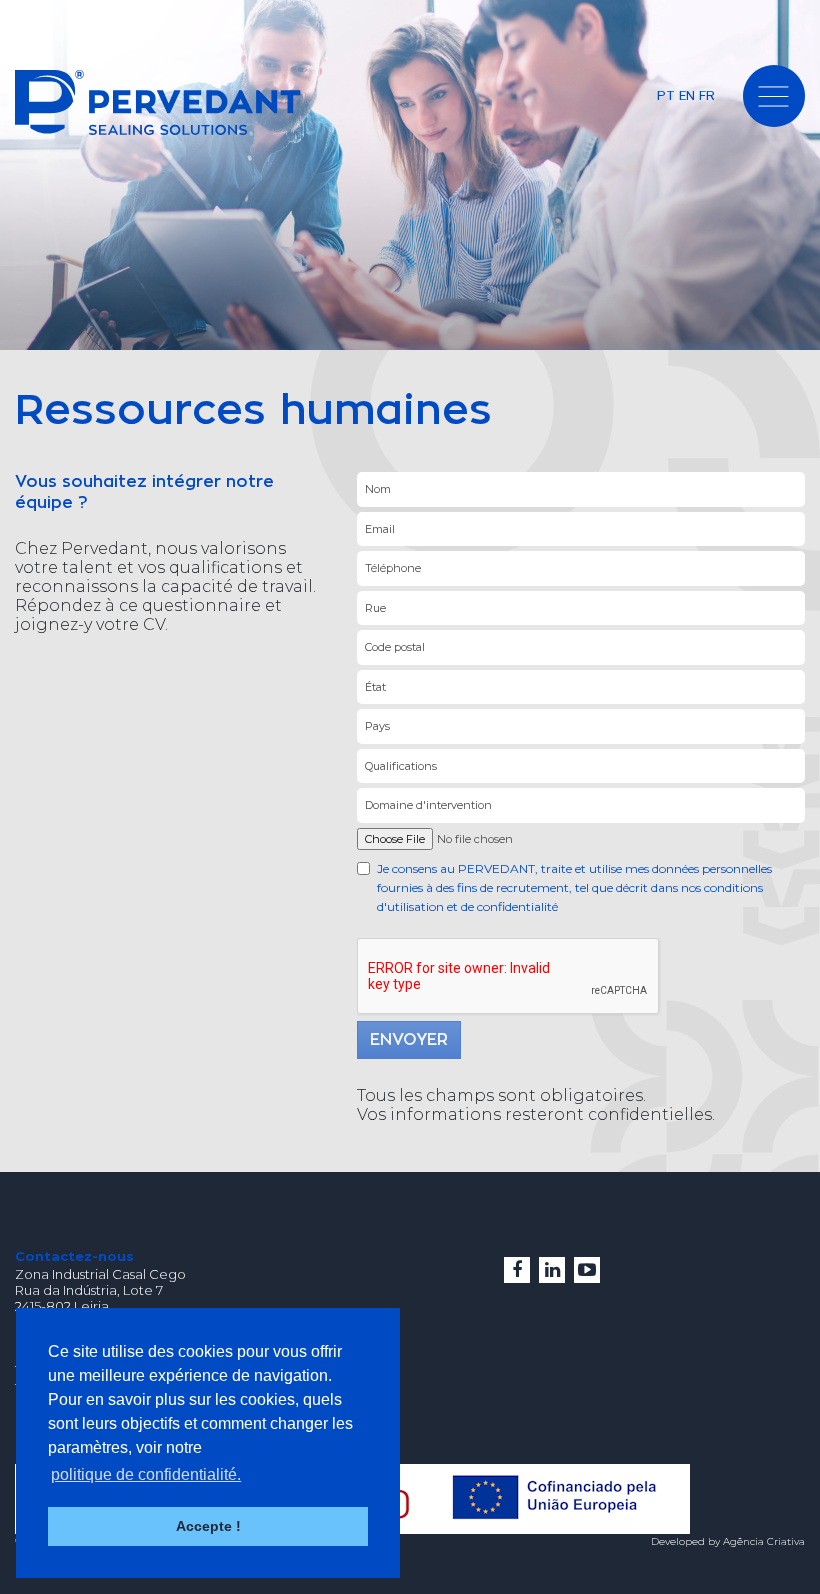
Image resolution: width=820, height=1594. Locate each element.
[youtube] (587, 1270)
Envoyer (409, 1040)
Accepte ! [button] (208, 1526)
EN (687, 95)
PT (666, 95)
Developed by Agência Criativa (728, 1541)
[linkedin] (552, 1270)
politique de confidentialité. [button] (146, 1474)
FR (707, 95)
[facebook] (517, 1270)
